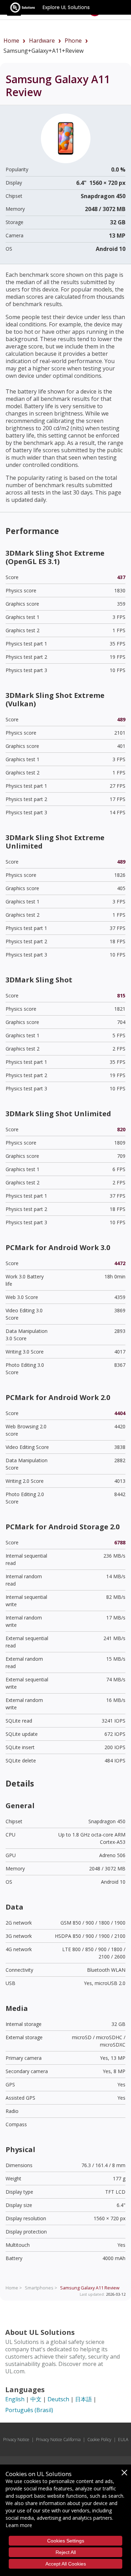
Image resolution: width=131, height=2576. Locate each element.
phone (73, 41)
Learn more (19, 2525)
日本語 (83, 2399)
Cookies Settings (66, 2541)
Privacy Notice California (58, 2440)
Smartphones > (41, 2288)
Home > (14, 2288)
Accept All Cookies (66, 2564)
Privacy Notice (16, 2440)
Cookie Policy (99, 2440)
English (15, 2399)
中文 (36, 2399)
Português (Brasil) (29, 2410)
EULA (123, 2440)
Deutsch (58, 2399)
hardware (42, 41)
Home (11, 41)
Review (90, 2288)
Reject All (66, 2552)
